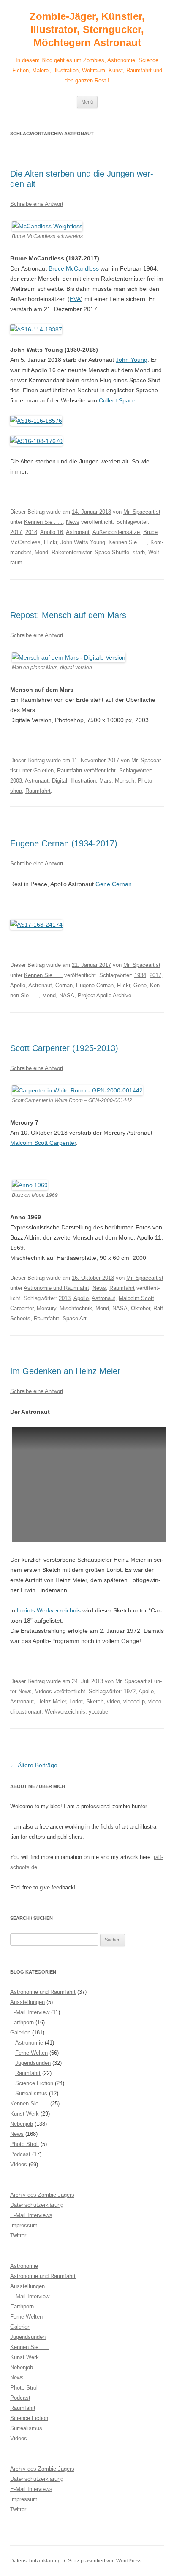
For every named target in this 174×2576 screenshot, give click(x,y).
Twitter (18, 2235)
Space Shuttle (112, 552)
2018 (31, 532)
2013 (65, 1298)
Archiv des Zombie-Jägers (42, 2195)
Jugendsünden (33, 2063)
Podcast (20, 2154)
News (73, 522)
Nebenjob (22, 2124)
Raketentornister (71, 552)
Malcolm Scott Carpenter (43, 1143)
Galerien (43, 771)
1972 (130, 1691)
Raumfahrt (70, 771)
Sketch (95, 1701)
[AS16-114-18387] (36, 329)
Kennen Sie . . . (43, 522)
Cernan (64, 985)
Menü (87, 102)
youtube (98, 1712)
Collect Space (117, 400)
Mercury (46, 1308)
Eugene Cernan (95, 985)
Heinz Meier (52, 1701)
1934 (140, 975)
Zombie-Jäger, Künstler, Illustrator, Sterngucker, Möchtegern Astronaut (87, 29)
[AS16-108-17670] (36, 441)
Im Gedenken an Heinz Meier (65, 1371)
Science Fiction (34, 2083)
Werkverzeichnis (65, 1712)
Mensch (125, 781)
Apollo (18, 985)
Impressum (24, 2225)
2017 (16, 532)
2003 (16, 781)
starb (139, 552)
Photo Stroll (24, 2144)
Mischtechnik (76, 1308)
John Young (132, 360)
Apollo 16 (52, 532)
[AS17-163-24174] (36, 925)
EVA (75, 299)
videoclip (134, 1701)
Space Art (75, 1318)
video (113, 1701)
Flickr (50, 542)
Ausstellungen (27, 2002)
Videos (43, 1691)
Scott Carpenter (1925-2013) (64, 1048)
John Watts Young (83, 542)
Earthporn (22, 2022)
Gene (140, 985)
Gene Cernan (114, 884)
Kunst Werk (24, 2114)
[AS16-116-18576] (36, 421)
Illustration (83, 781)
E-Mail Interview (30, 2012)
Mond (41, 552)
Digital (60, 781)
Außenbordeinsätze (116, 532)
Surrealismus (31, 2093)
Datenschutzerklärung (37, 2205)
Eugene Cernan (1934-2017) (64, 843)
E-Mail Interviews (31, 2215)
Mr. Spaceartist (142, 512)
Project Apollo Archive (105, 995)
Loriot (76, 1701)
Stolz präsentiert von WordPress (105, 2561)
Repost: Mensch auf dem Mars (68, 615)
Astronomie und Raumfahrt (56, 1288)
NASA (67, 995)
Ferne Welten (31, 2053)
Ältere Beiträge (34, 1765)
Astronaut (78, 532)
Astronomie (29, 2043)
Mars (105, 781)
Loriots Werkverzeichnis (49, 1610)
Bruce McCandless (74, 268)
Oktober (140, 1308)
